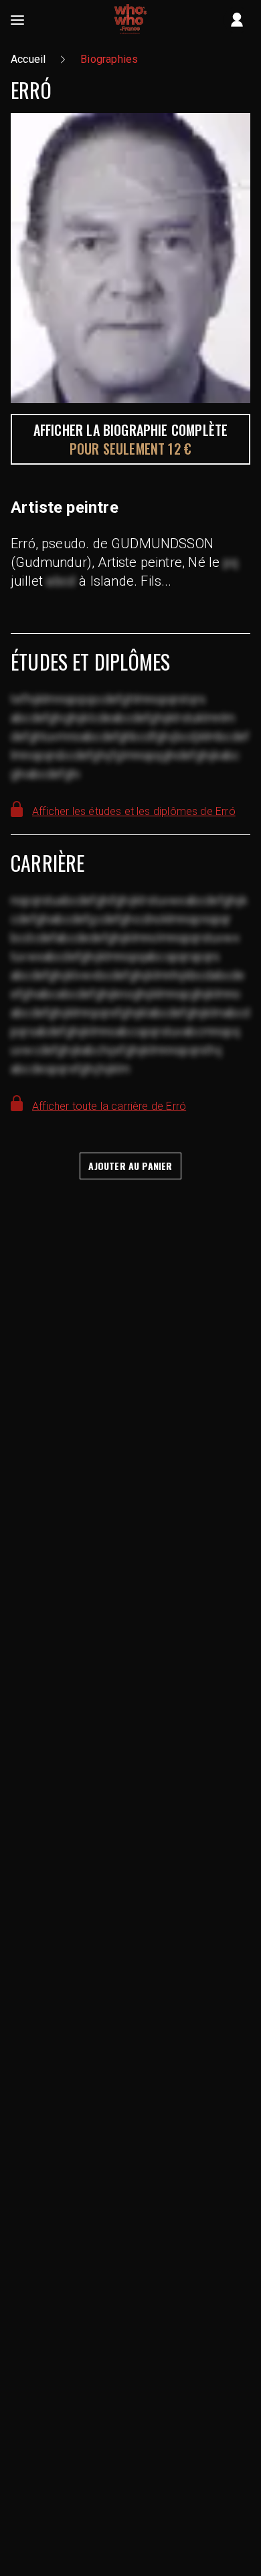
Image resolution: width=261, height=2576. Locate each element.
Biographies (109, 59)
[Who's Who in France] (130, 20)
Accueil (28, 59)
